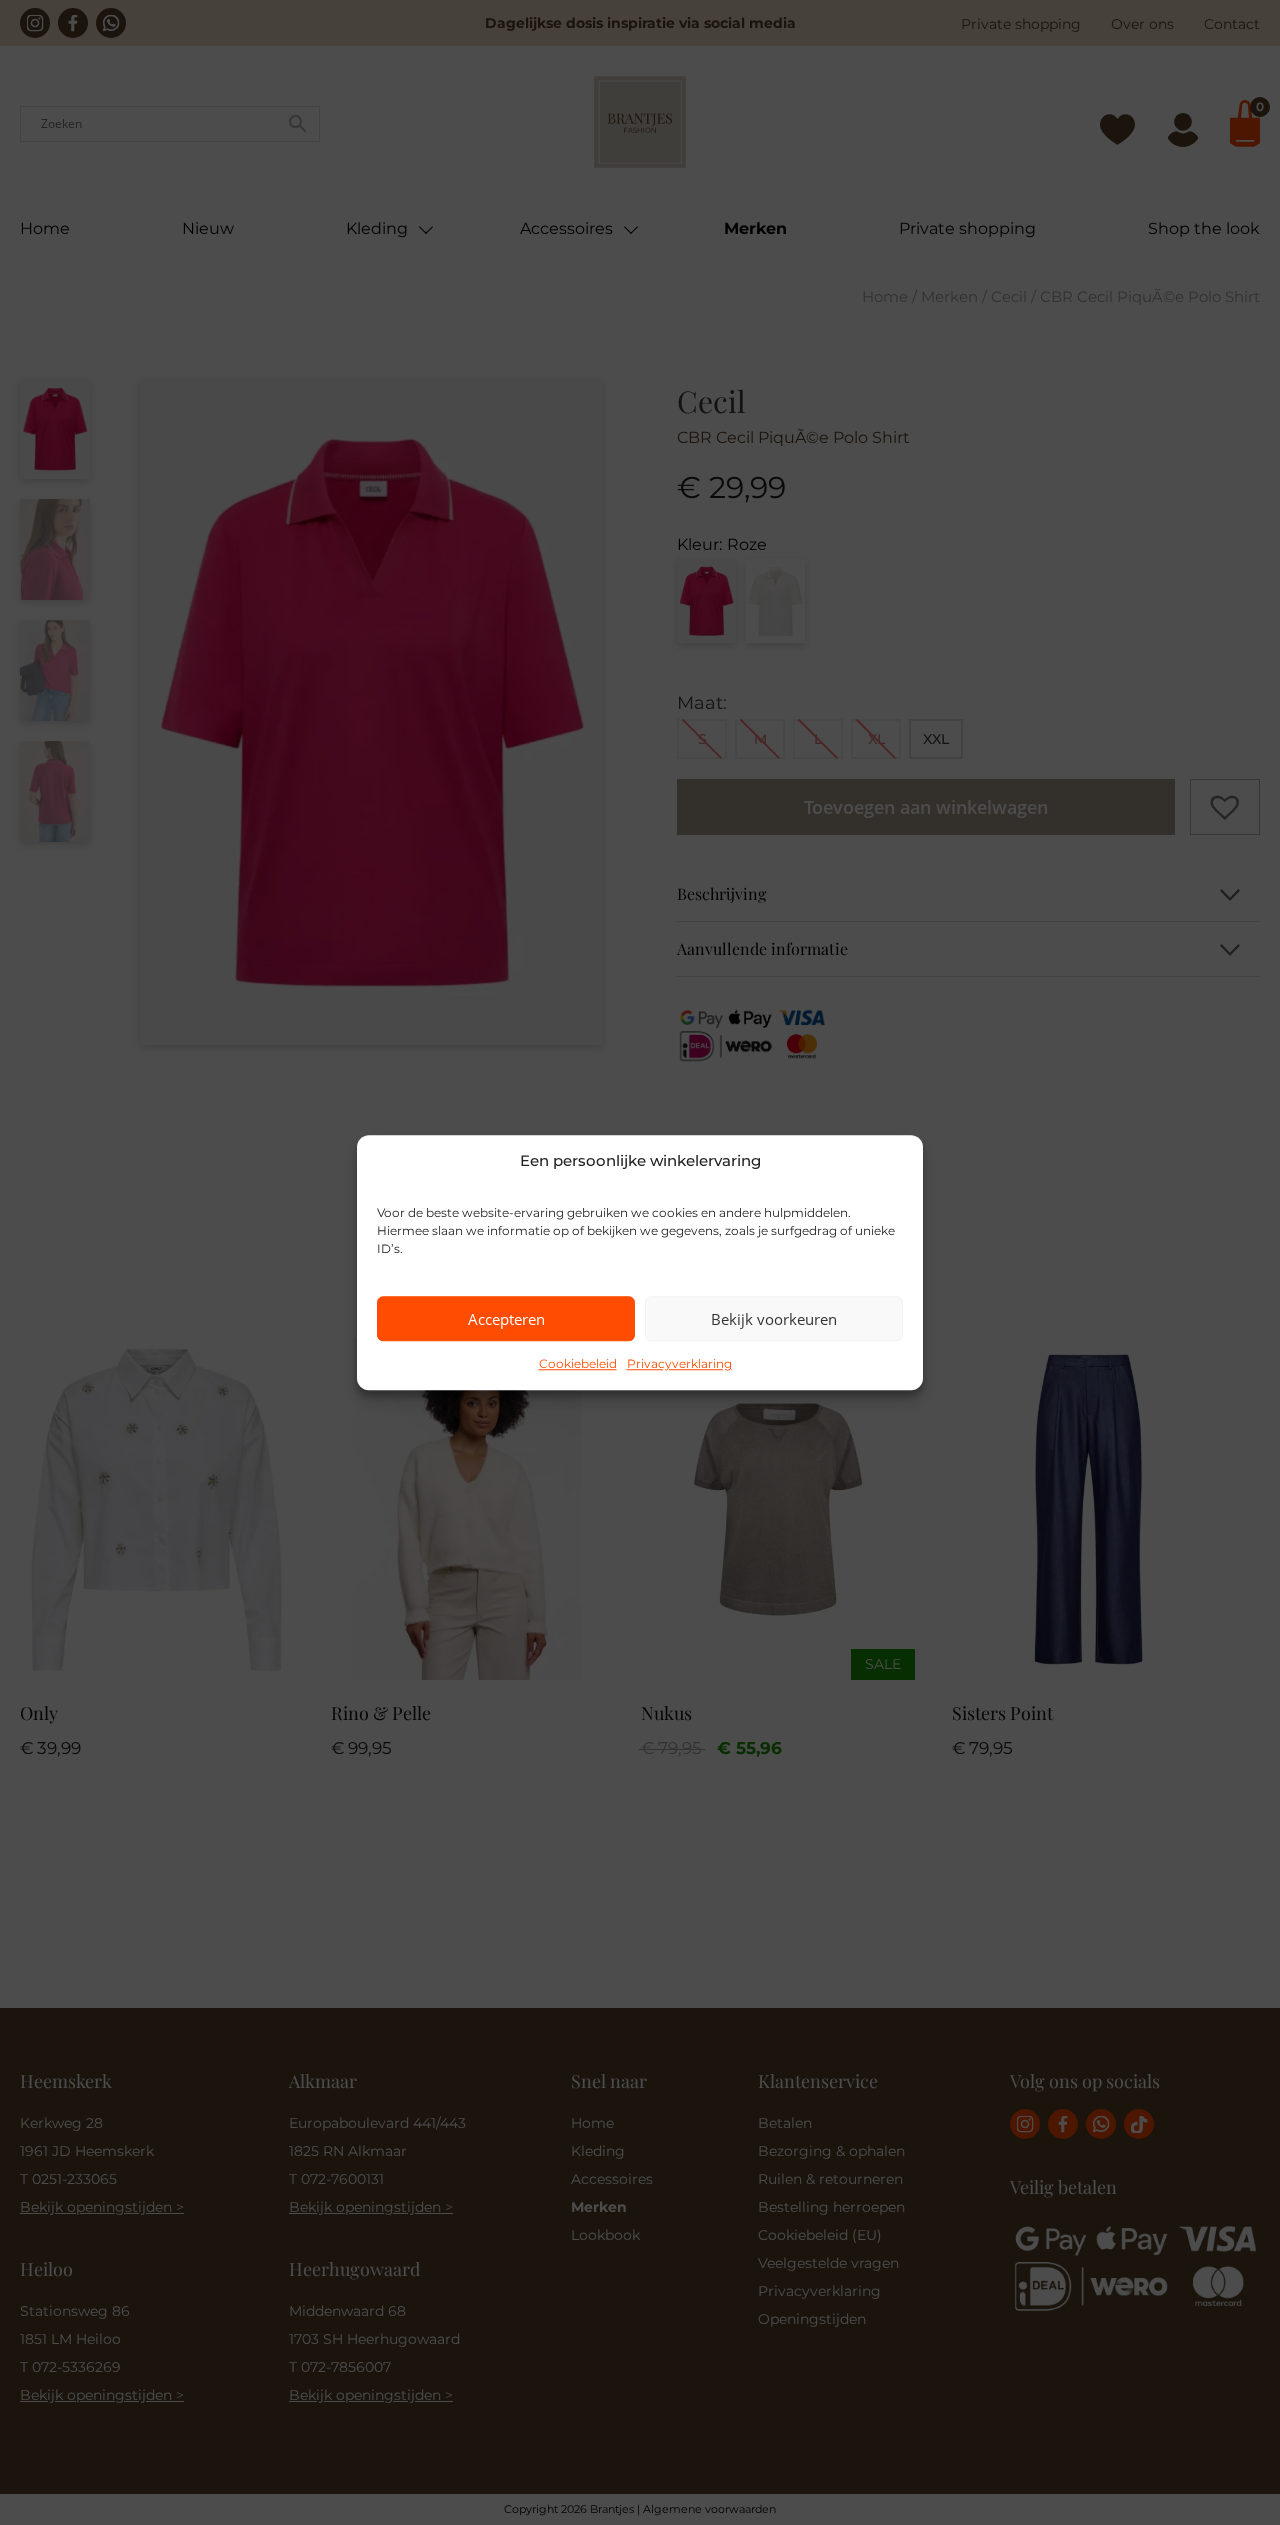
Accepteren (506, 1319)
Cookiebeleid (578, 1363)
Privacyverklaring (679, 1363)
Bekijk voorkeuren (774, 1319)
